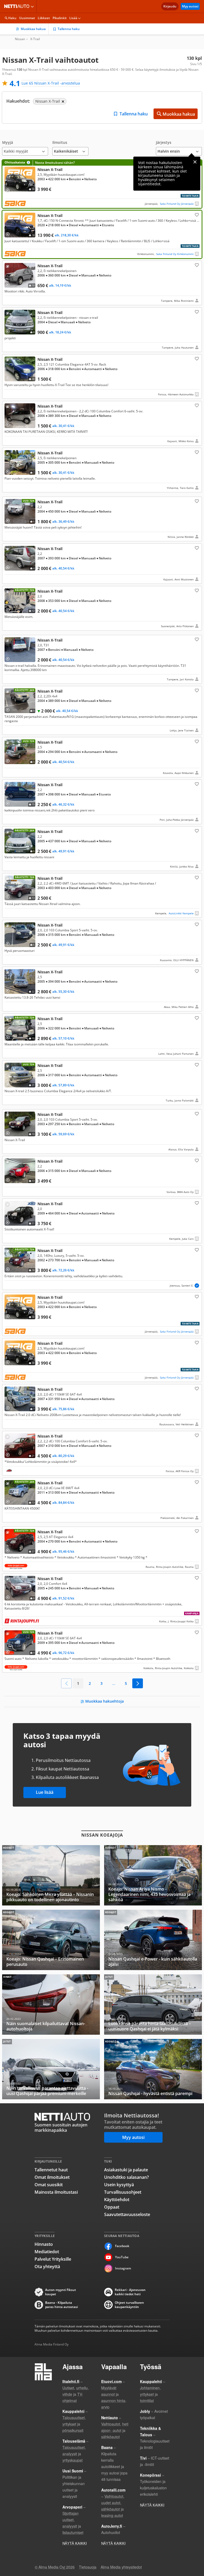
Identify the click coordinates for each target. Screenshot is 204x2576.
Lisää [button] (73, 18)
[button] (25, 148)
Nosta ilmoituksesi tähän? (55, 163)
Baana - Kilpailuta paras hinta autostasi (61, 2305)
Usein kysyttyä (119, 2185)
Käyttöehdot (117, 2200)
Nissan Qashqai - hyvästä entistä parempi (153, 2069)
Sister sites (33, 6)
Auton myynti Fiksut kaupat (61, 2292)
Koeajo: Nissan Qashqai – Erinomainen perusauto (51, 1940)
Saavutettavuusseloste (127, 2214)
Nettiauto (18, 6)
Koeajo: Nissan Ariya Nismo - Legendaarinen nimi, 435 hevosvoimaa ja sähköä (153, 1875)
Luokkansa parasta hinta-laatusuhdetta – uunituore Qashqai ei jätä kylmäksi (153, 2005)
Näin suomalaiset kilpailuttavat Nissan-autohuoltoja (51, 2005)
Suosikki (196, 215)
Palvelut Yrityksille (53, 2259)
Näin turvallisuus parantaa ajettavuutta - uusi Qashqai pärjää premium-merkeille (51, 2069)
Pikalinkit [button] (60, 18)
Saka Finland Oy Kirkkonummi (175, 254)
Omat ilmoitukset (52, 2177)
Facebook (122, 2246)
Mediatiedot (47, 2252)
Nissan (20, 39)
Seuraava (138, 1683)
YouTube (122, 2257)
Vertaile (10, 189)
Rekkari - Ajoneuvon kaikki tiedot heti (130, 2292)
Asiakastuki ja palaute (126, 2170)
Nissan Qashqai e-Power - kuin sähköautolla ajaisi (153, 1940)
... (114, 1683)
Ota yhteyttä (47, 2267)
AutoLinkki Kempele (181, 913)
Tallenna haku (69, 29)
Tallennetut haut (51, 2170)
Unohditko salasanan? (126, 2177)
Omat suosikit (49, 2185)
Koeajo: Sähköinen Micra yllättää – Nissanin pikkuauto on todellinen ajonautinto (51, 1875)
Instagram (123, 2268)
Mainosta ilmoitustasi (56, 2192)
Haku (12, 18)
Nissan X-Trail (102, 184)
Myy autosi (190, 6)
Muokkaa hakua (33, 29)
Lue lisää (45, 1792)
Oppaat (112, 2207)
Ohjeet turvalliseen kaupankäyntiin (129, 2305)
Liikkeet (44, 18)
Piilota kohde (9, 267)
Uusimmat (27, 18)
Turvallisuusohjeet (123, 2192)
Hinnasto (44, 2244)
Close (195, 162)
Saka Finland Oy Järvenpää (177, 204)
